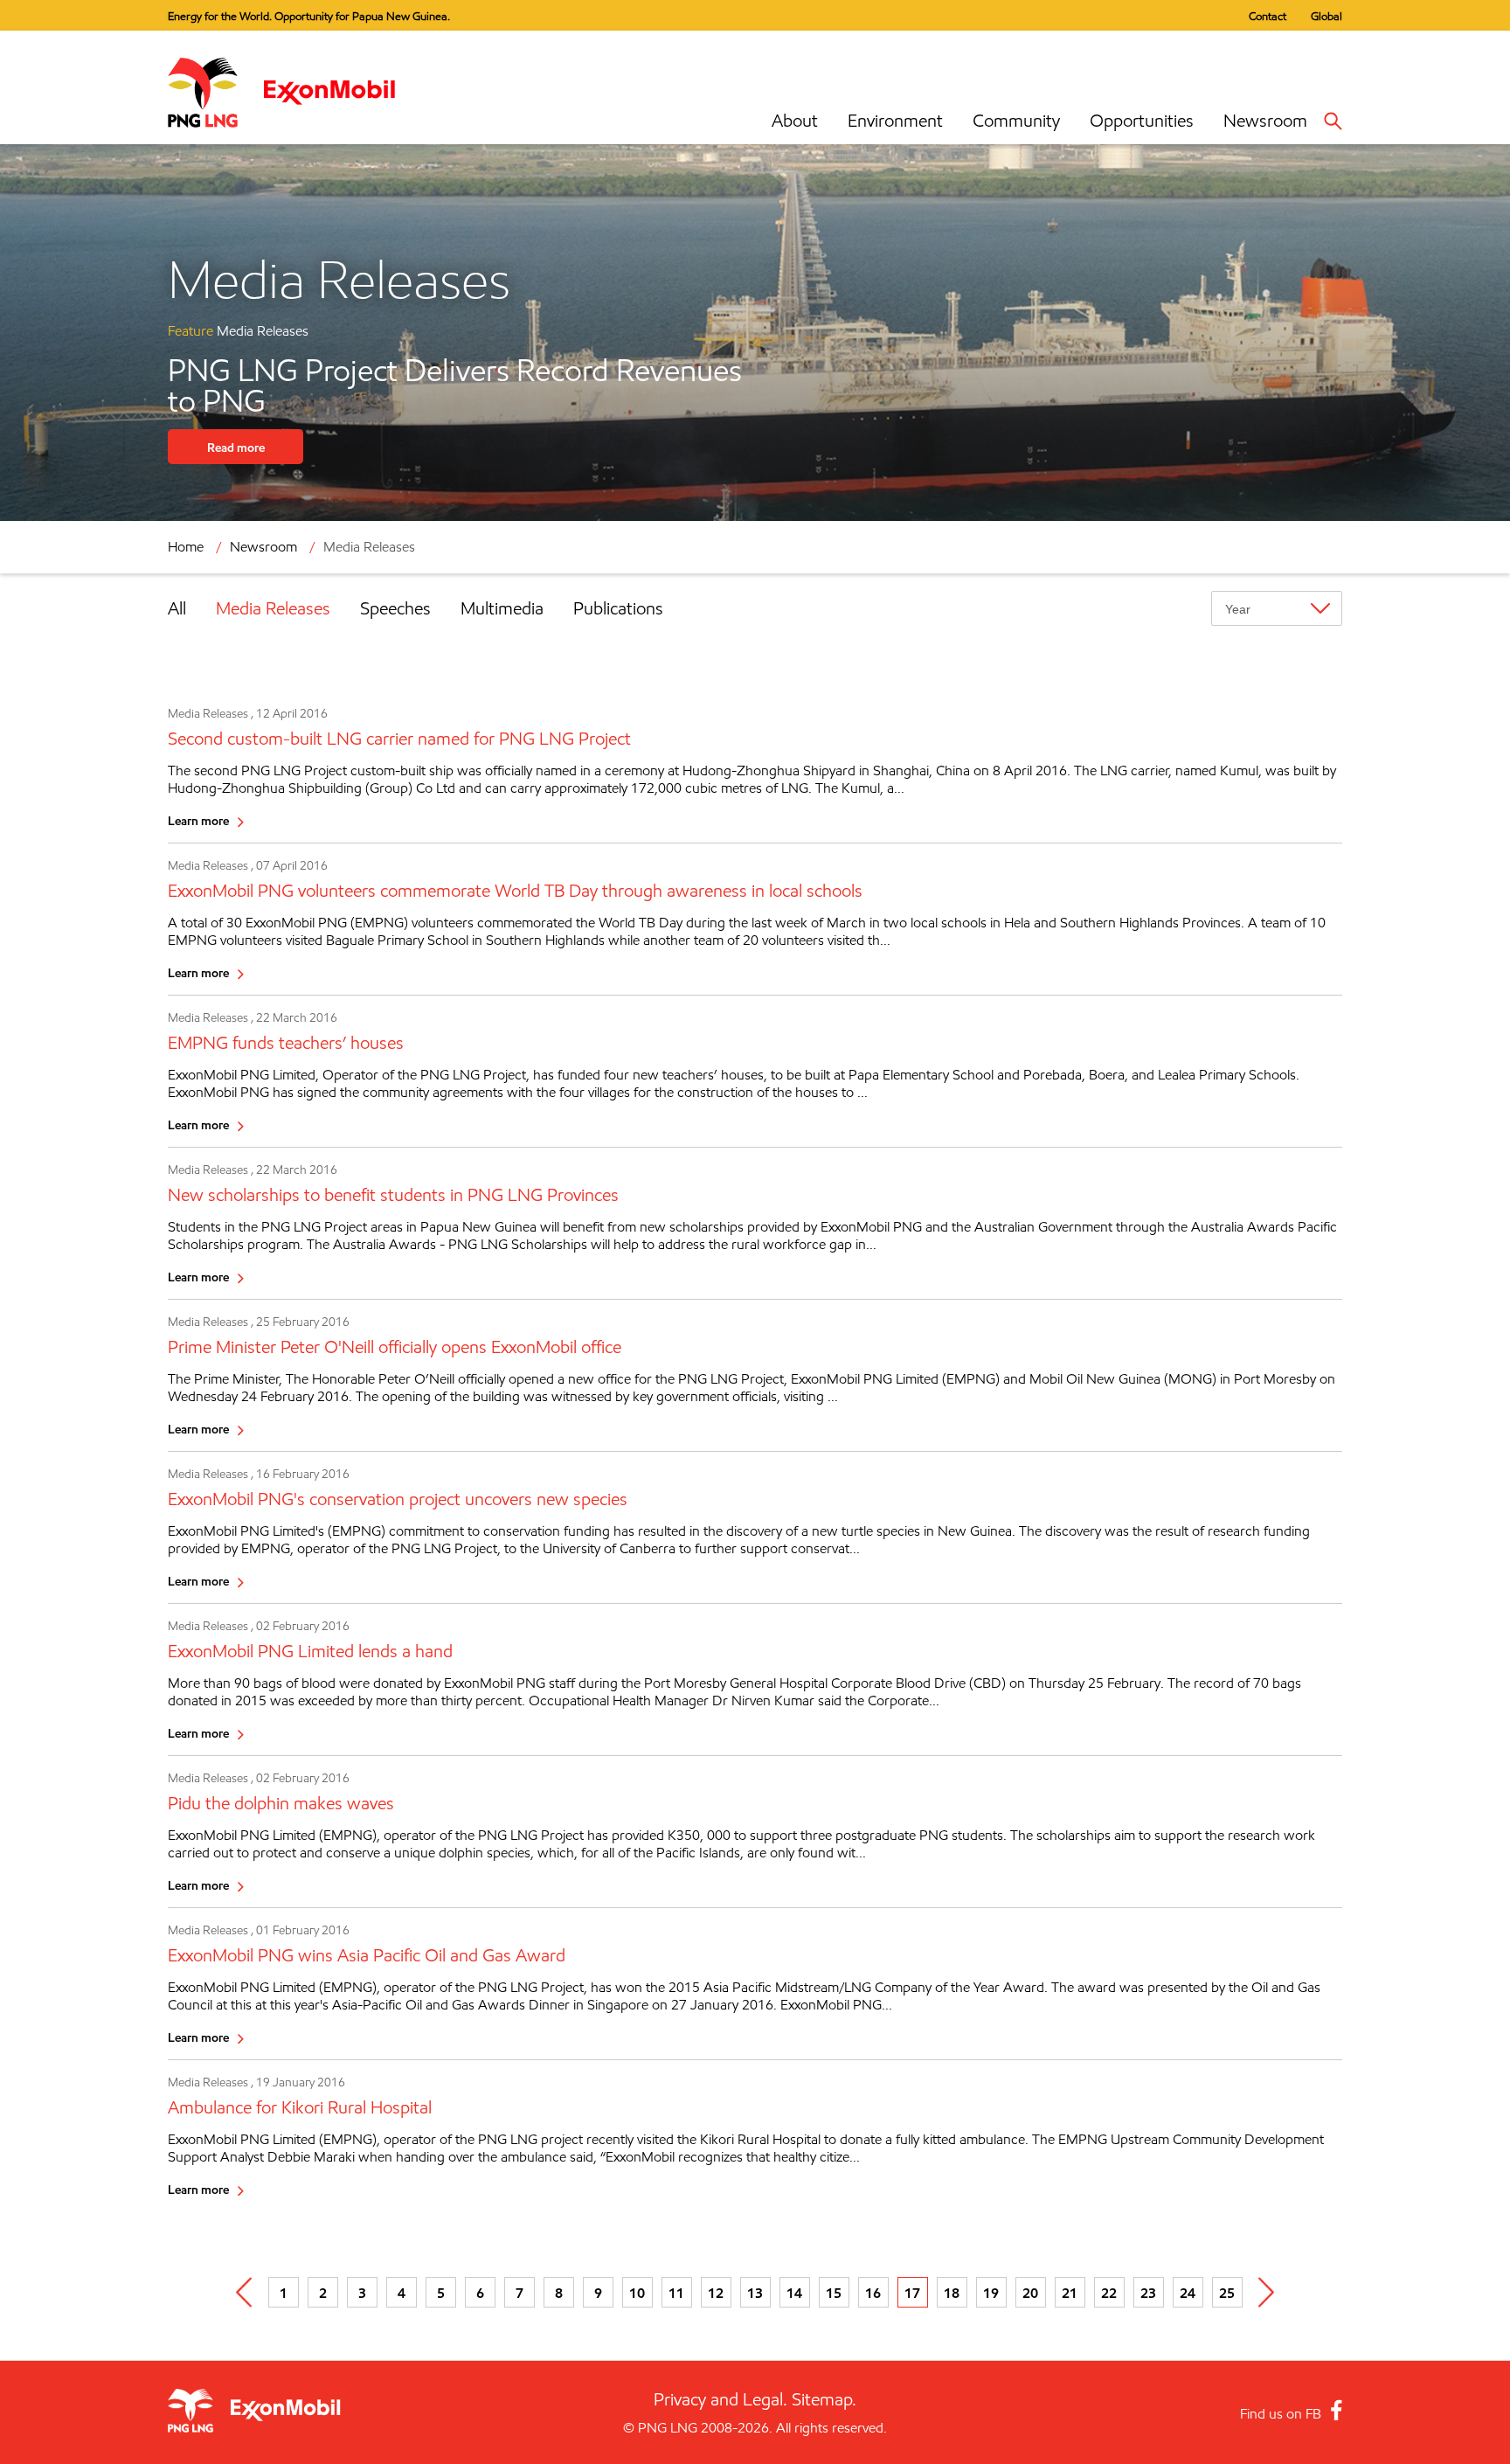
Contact (1268, 16)
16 (873, 2293)
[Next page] (1267, 2292)
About (795, 121)
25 (1227, 2293)
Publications (618, 608)
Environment (895, 121)
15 (834, 2293)
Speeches (395, 608)
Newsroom (1265, 121)
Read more (236, 447)
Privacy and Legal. (720, 2399)
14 (794, 2293)
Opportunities (1142, 121)
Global (1326, 16)
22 (1109, 2293)
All (177, 608)
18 (952, 2293)
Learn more (198, 820)
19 (991, 2293)
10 (637, 2293)
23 (1148, 2293)
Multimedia (502, 608)
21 (1070, 2293)
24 (1188, 2293)
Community (1016, 121)
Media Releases (273, 608)
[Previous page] (244, 2292)
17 (912, 2293)
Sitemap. (824, 2399)
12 (716, 2293)
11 (676, 2293)
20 (1030, 2293)
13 (755, 2293)
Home (186, 547)
